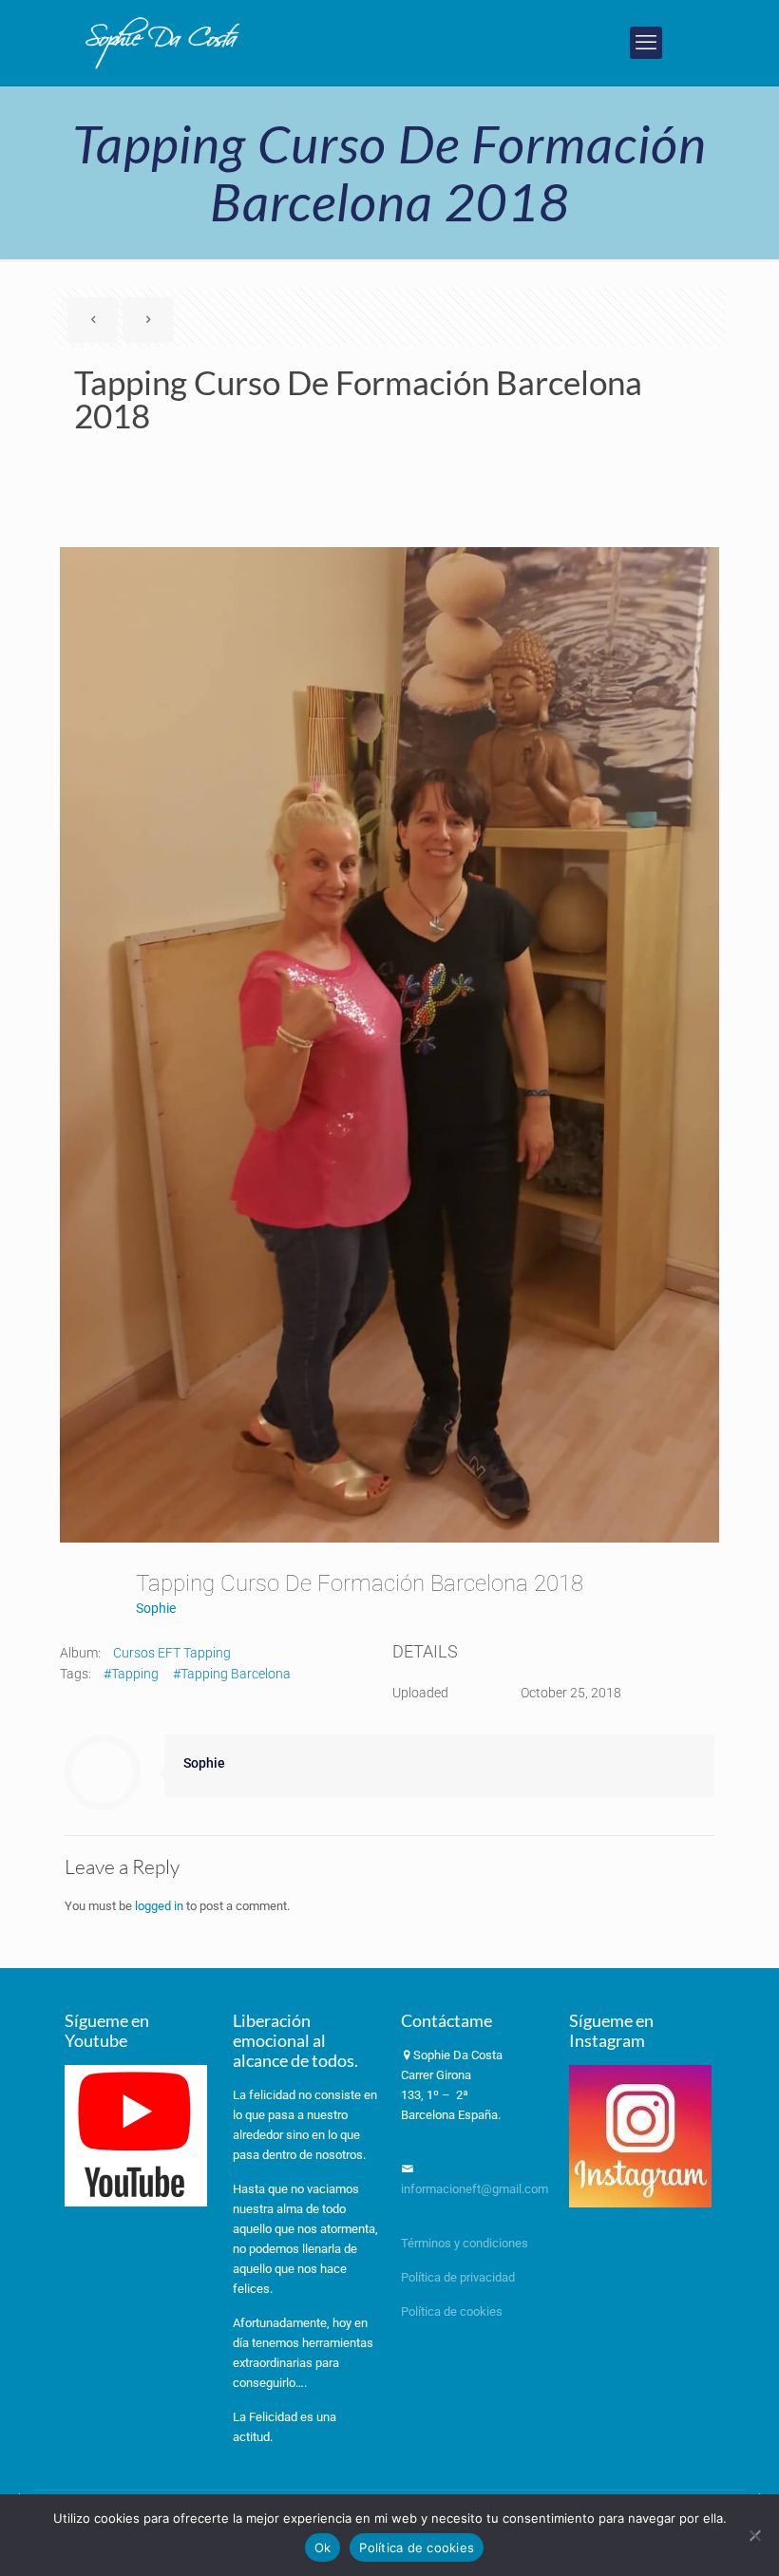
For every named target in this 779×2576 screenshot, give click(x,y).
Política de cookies (452, 2311)
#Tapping (131, 1674)
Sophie (156, 1608)
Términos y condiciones (465, 2243)
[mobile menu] (646, 43)
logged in (159, 1906)
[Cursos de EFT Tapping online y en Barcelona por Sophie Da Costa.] (163, 43)
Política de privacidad (459, 2277)
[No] (755, 2535)
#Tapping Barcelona (232, 1674)
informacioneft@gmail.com (475, 2189)
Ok (323, 2548)
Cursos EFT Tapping (172, 1653)
